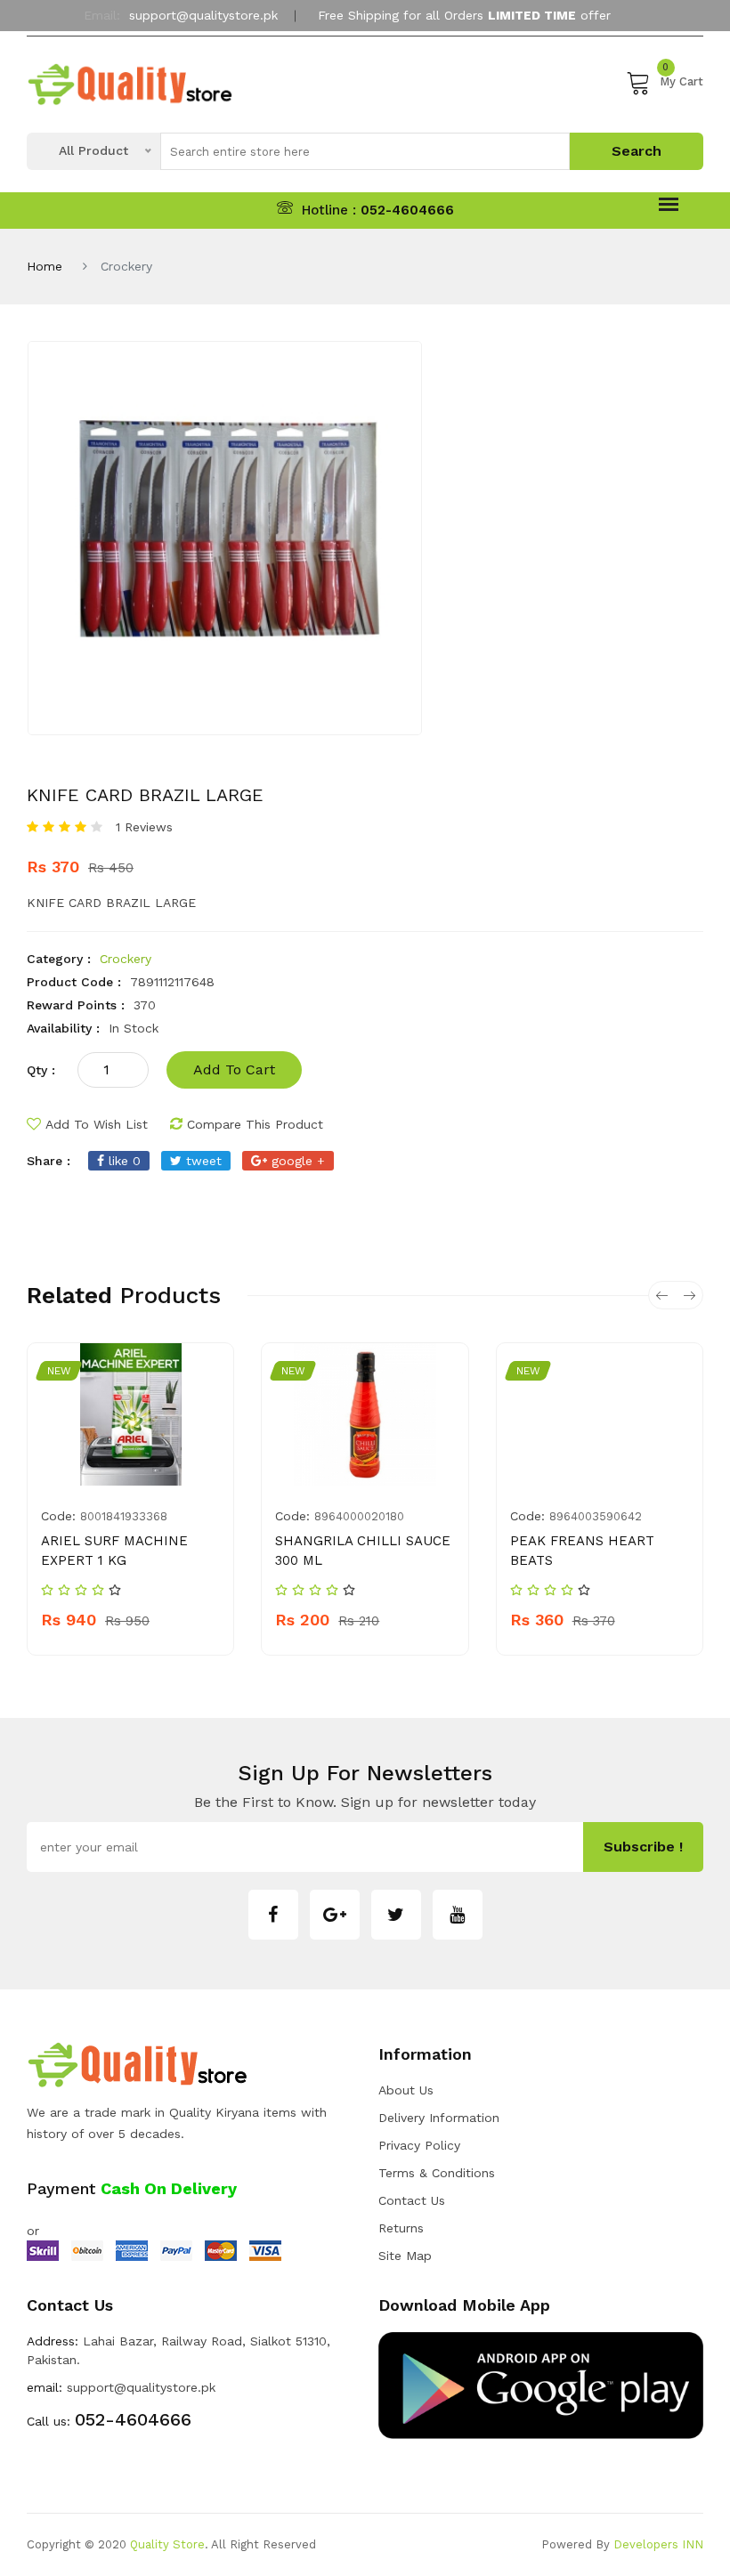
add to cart (234, 1069)
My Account (358, 56)
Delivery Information (439, 2118)
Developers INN (658, 2544)
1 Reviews (144, 827)
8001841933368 (124, 1516)
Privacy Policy (419, 2145)
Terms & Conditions (437, 2173)
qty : (41, 1070)
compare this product (255, 1124)
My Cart (681, 79)
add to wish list (97, 1124)
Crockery (126, 959)
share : (49, 1161)
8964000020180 (359, 1516)
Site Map (405, 2256)
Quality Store (167, 2544)
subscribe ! (643, 1847)
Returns (401, 2228)
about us (406, 2090)
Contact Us (412, 2200)
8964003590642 (596, 1516)
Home (45, 266)
